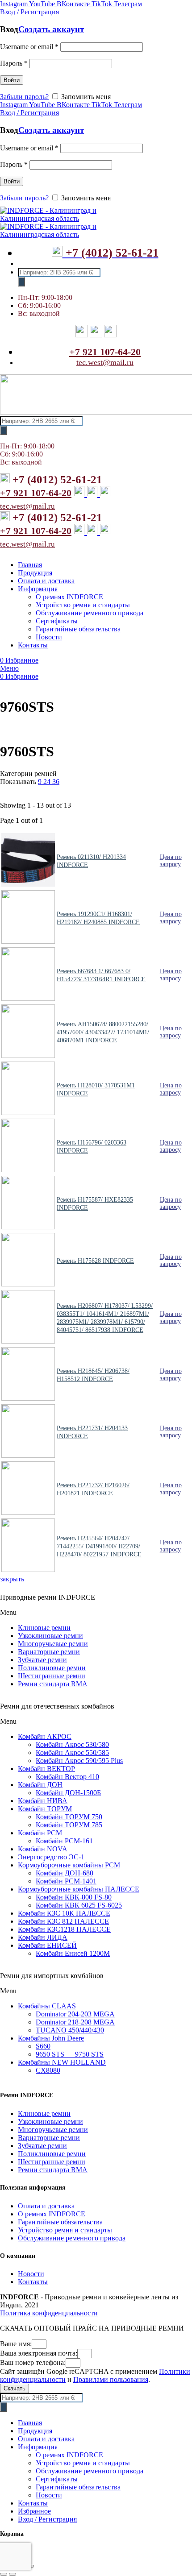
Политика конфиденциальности (49, 2313)
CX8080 (48, 2070)
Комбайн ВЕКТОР (46, 1769)
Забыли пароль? (24, 97)
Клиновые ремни (44, 1628)
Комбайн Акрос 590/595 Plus (79, 1761)
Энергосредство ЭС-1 (51, 1857)
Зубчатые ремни (42, 1660)
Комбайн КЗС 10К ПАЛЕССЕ (64, 1913)
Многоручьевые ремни (53, 1644)
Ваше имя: (16, 2344)
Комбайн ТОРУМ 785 (69, 1825)
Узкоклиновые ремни (50, 1636)
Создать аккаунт (51, 29)
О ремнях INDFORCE (52, 2214)
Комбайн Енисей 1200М (73, 1953)
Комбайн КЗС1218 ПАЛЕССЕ (64, 1929)
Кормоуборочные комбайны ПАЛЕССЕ (79, 1889)
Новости (31, 2274)
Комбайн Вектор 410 (67, 1777)
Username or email (29, 47)
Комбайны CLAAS (47, 2006)
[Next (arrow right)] (13, 2574)
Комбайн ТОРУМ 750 (69, 1817)
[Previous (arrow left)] (4, 2574)
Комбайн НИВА (43, 1801)
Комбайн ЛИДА (43, 1937)
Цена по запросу (171, 861)
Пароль (14, 63)
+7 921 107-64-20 (105, 352)
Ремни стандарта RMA (53, 1684)
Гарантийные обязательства (60, 2222)
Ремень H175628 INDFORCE (95, 1261)
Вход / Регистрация (47, 2519)
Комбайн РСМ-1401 (66, 1881)
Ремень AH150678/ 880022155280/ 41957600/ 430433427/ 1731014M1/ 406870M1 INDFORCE (103, 1032)
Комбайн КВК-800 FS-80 (74, 1897)
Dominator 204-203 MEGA (75, 2014)
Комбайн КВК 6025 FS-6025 (79, 1905)
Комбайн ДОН (40, 1785)
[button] (96, 1613)
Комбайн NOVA (43, 1849)
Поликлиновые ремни (52, 1668)
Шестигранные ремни (52, 1676)
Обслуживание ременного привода (72, 2238)
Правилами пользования (111, 2379)
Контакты (33, 2282)
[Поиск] (21, 282)
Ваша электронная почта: (39, 2353)
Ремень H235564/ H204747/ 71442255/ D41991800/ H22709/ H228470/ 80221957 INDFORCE (99, 1546)
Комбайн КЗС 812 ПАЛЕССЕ (63, 1921)
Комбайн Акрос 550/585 (72, 1753)
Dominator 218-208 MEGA (75, 2022)
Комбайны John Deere (51, 2038)
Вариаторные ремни (49, 1652)
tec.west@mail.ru (105, 362)
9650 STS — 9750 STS (70, 2054)
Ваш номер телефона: (33, 2362)
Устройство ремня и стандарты (65, 2230)
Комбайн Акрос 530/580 (72, 1744)
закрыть (12, 1579)
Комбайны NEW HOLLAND (62, 2062)
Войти (12, 80)
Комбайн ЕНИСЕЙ (47, 1945)
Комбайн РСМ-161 (64, 1841)
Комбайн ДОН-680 (65, 1873)
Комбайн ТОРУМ (45, 1809)
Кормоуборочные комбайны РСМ (69, 1865)
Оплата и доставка (46, 2206)
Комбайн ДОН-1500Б (68, 1793)
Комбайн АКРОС (45, 1736)
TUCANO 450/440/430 (70, 2030)
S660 (43, 2046)
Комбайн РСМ (40, 1833)
